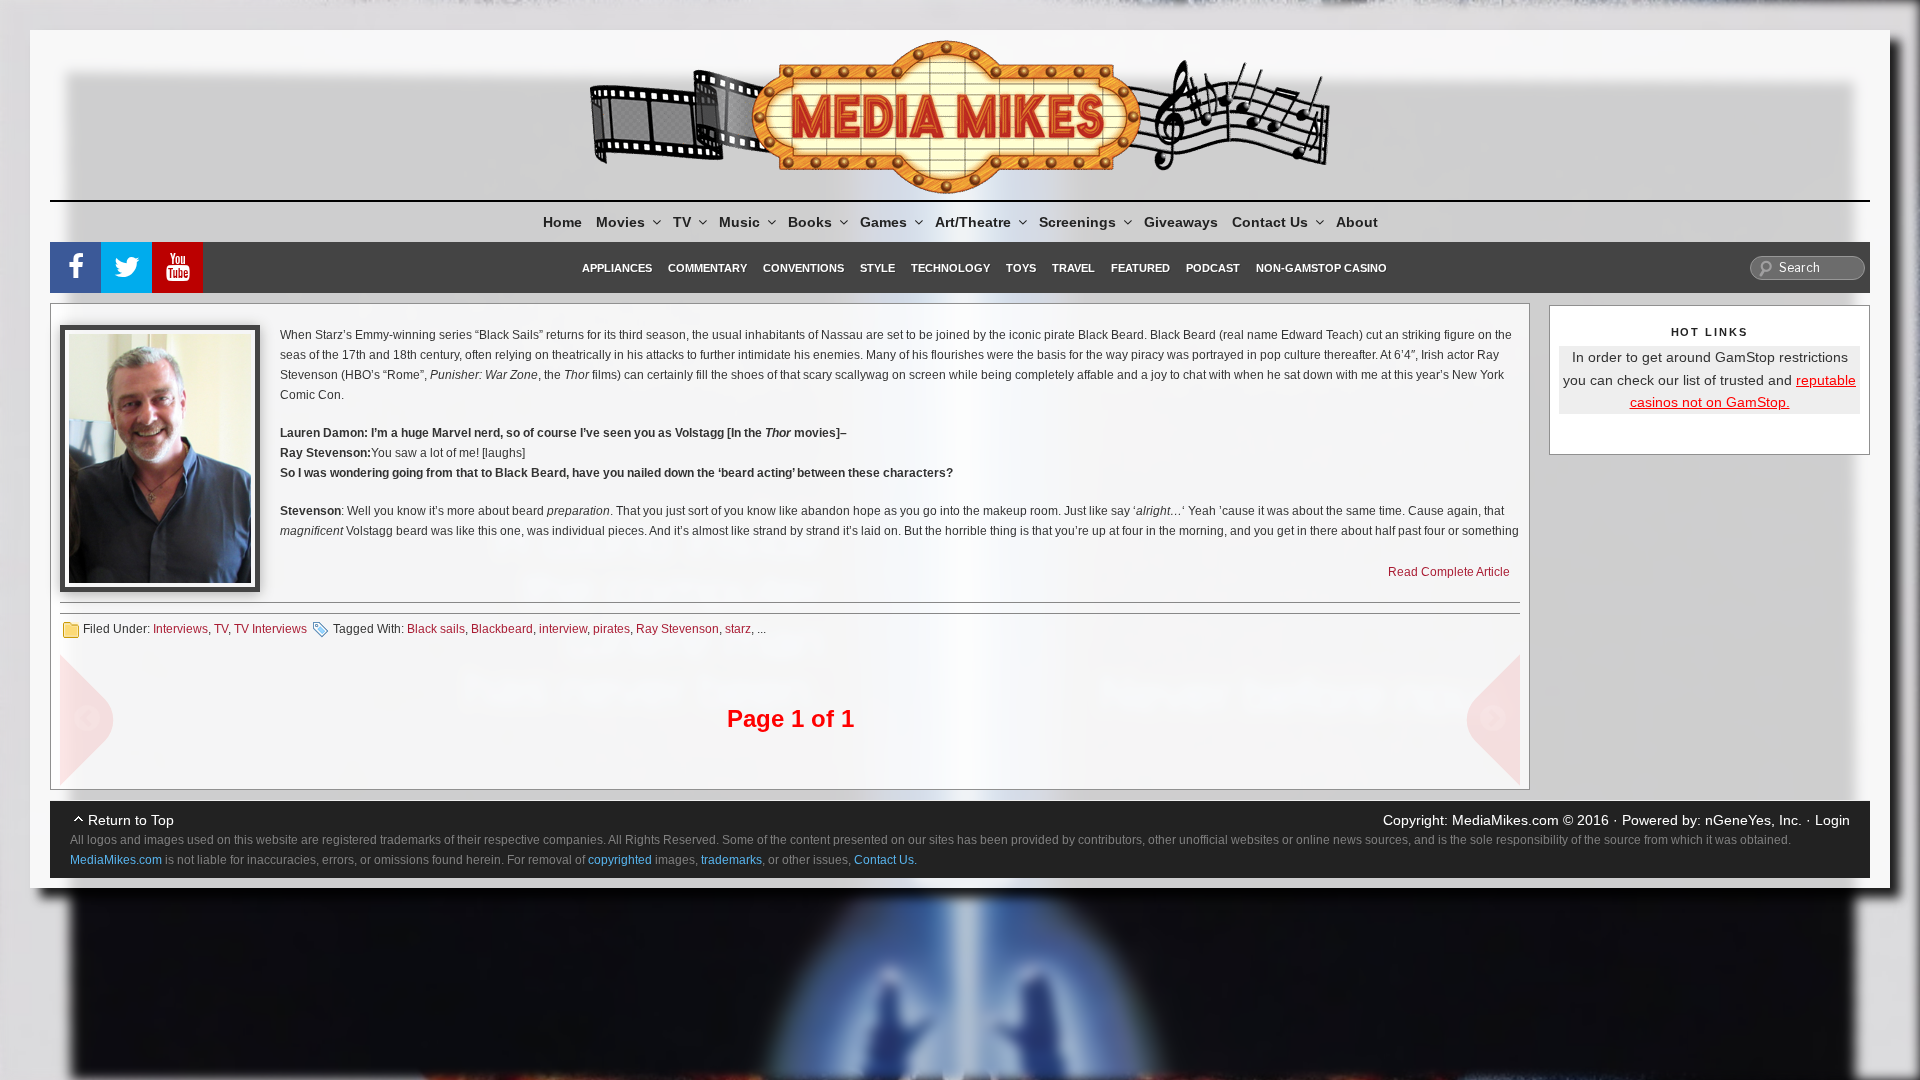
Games (883, 222)
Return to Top (131, 820)
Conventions (803, 268)
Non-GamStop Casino (1321, 268)
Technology (950, 268)
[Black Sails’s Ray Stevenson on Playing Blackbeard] (160, 458)
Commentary (707, 268)
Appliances (617, 268)
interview (563, 629)
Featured (1140, 268)
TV (682, 222)
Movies (620, 222)
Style (877, 268)
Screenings (1077, 222)
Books (810, 222)
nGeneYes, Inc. (1753, 820)
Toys (1021, 268)
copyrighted (620, 860)
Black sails (436, 629)
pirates (611, 629)
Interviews (180, 629)
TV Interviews (270, 629)
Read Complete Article (1449, 572)
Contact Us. (885, 860)
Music (739, 222)
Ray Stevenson (677, 629)
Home (562, 222)
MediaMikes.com (1505, 820)
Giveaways (1181, 222)
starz (738, 629)
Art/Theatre (973, 222)
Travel (1073, 268)
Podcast (1213, 268)
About (1357, 222)
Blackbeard (502, 629)
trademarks (731, 860)
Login (1832, 820)
